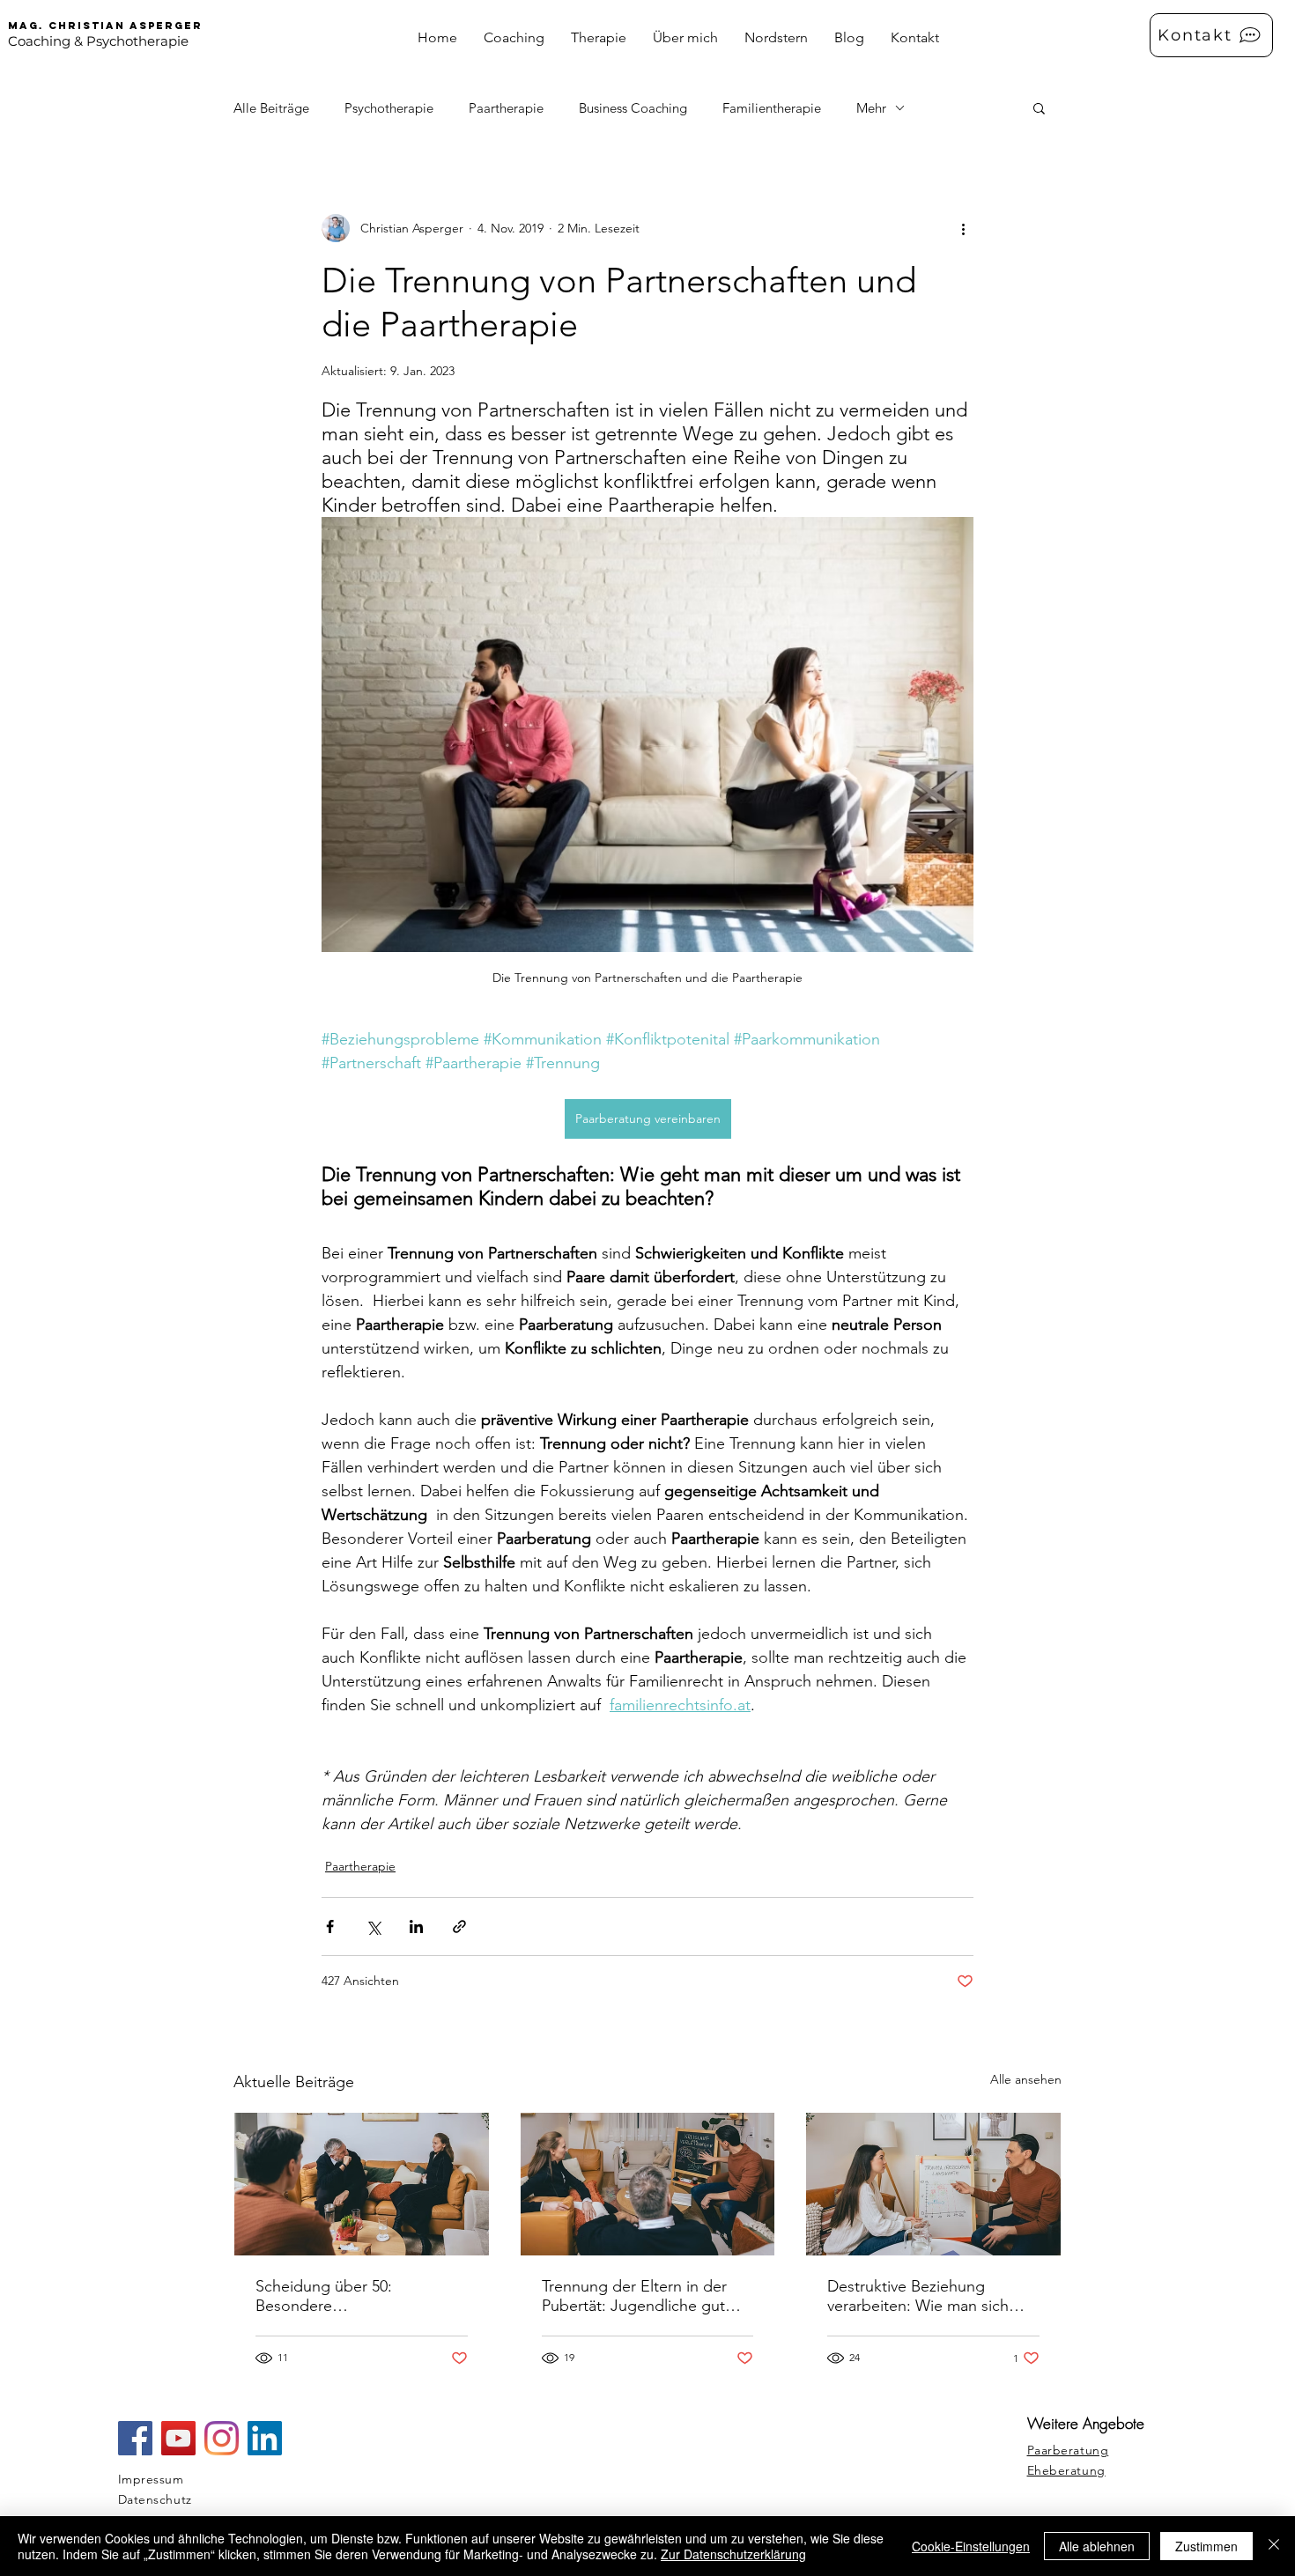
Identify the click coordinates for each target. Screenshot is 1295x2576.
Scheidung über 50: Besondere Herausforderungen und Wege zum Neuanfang (340, 2296)
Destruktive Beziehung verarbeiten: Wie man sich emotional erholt (918, 2296)
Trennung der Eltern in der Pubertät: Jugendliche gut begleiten (634, 2296)
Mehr (871, 108)
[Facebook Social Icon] (135, 2438)
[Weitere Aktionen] (963, 228)
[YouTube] (178, 2438)
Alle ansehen (1026, 2079)
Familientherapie (772, 108)
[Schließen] (1274, 2546)
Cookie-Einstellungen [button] (971, 2546)
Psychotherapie (389, 108)
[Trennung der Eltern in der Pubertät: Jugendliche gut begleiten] (648, 2184)
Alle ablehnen (1097, 2546)
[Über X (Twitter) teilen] (373, 1926)
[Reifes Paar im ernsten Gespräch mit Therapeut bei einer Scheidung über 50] (362, 2184)
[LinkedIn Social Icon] (265, 2438)
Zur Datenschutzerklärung (733, 2554)
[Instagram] (222, 2438)
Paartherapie (506, 108)
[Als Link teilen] (459, 1926)
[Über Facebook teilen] (330, 1926)
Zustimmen (1206, 2546)
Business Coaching (633, 108)
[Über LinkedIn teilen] (416, 1926)
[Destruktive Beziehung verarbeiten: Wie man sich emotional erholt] (933, 2184)
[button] (1039, 107)
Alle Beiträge (271, 108)
